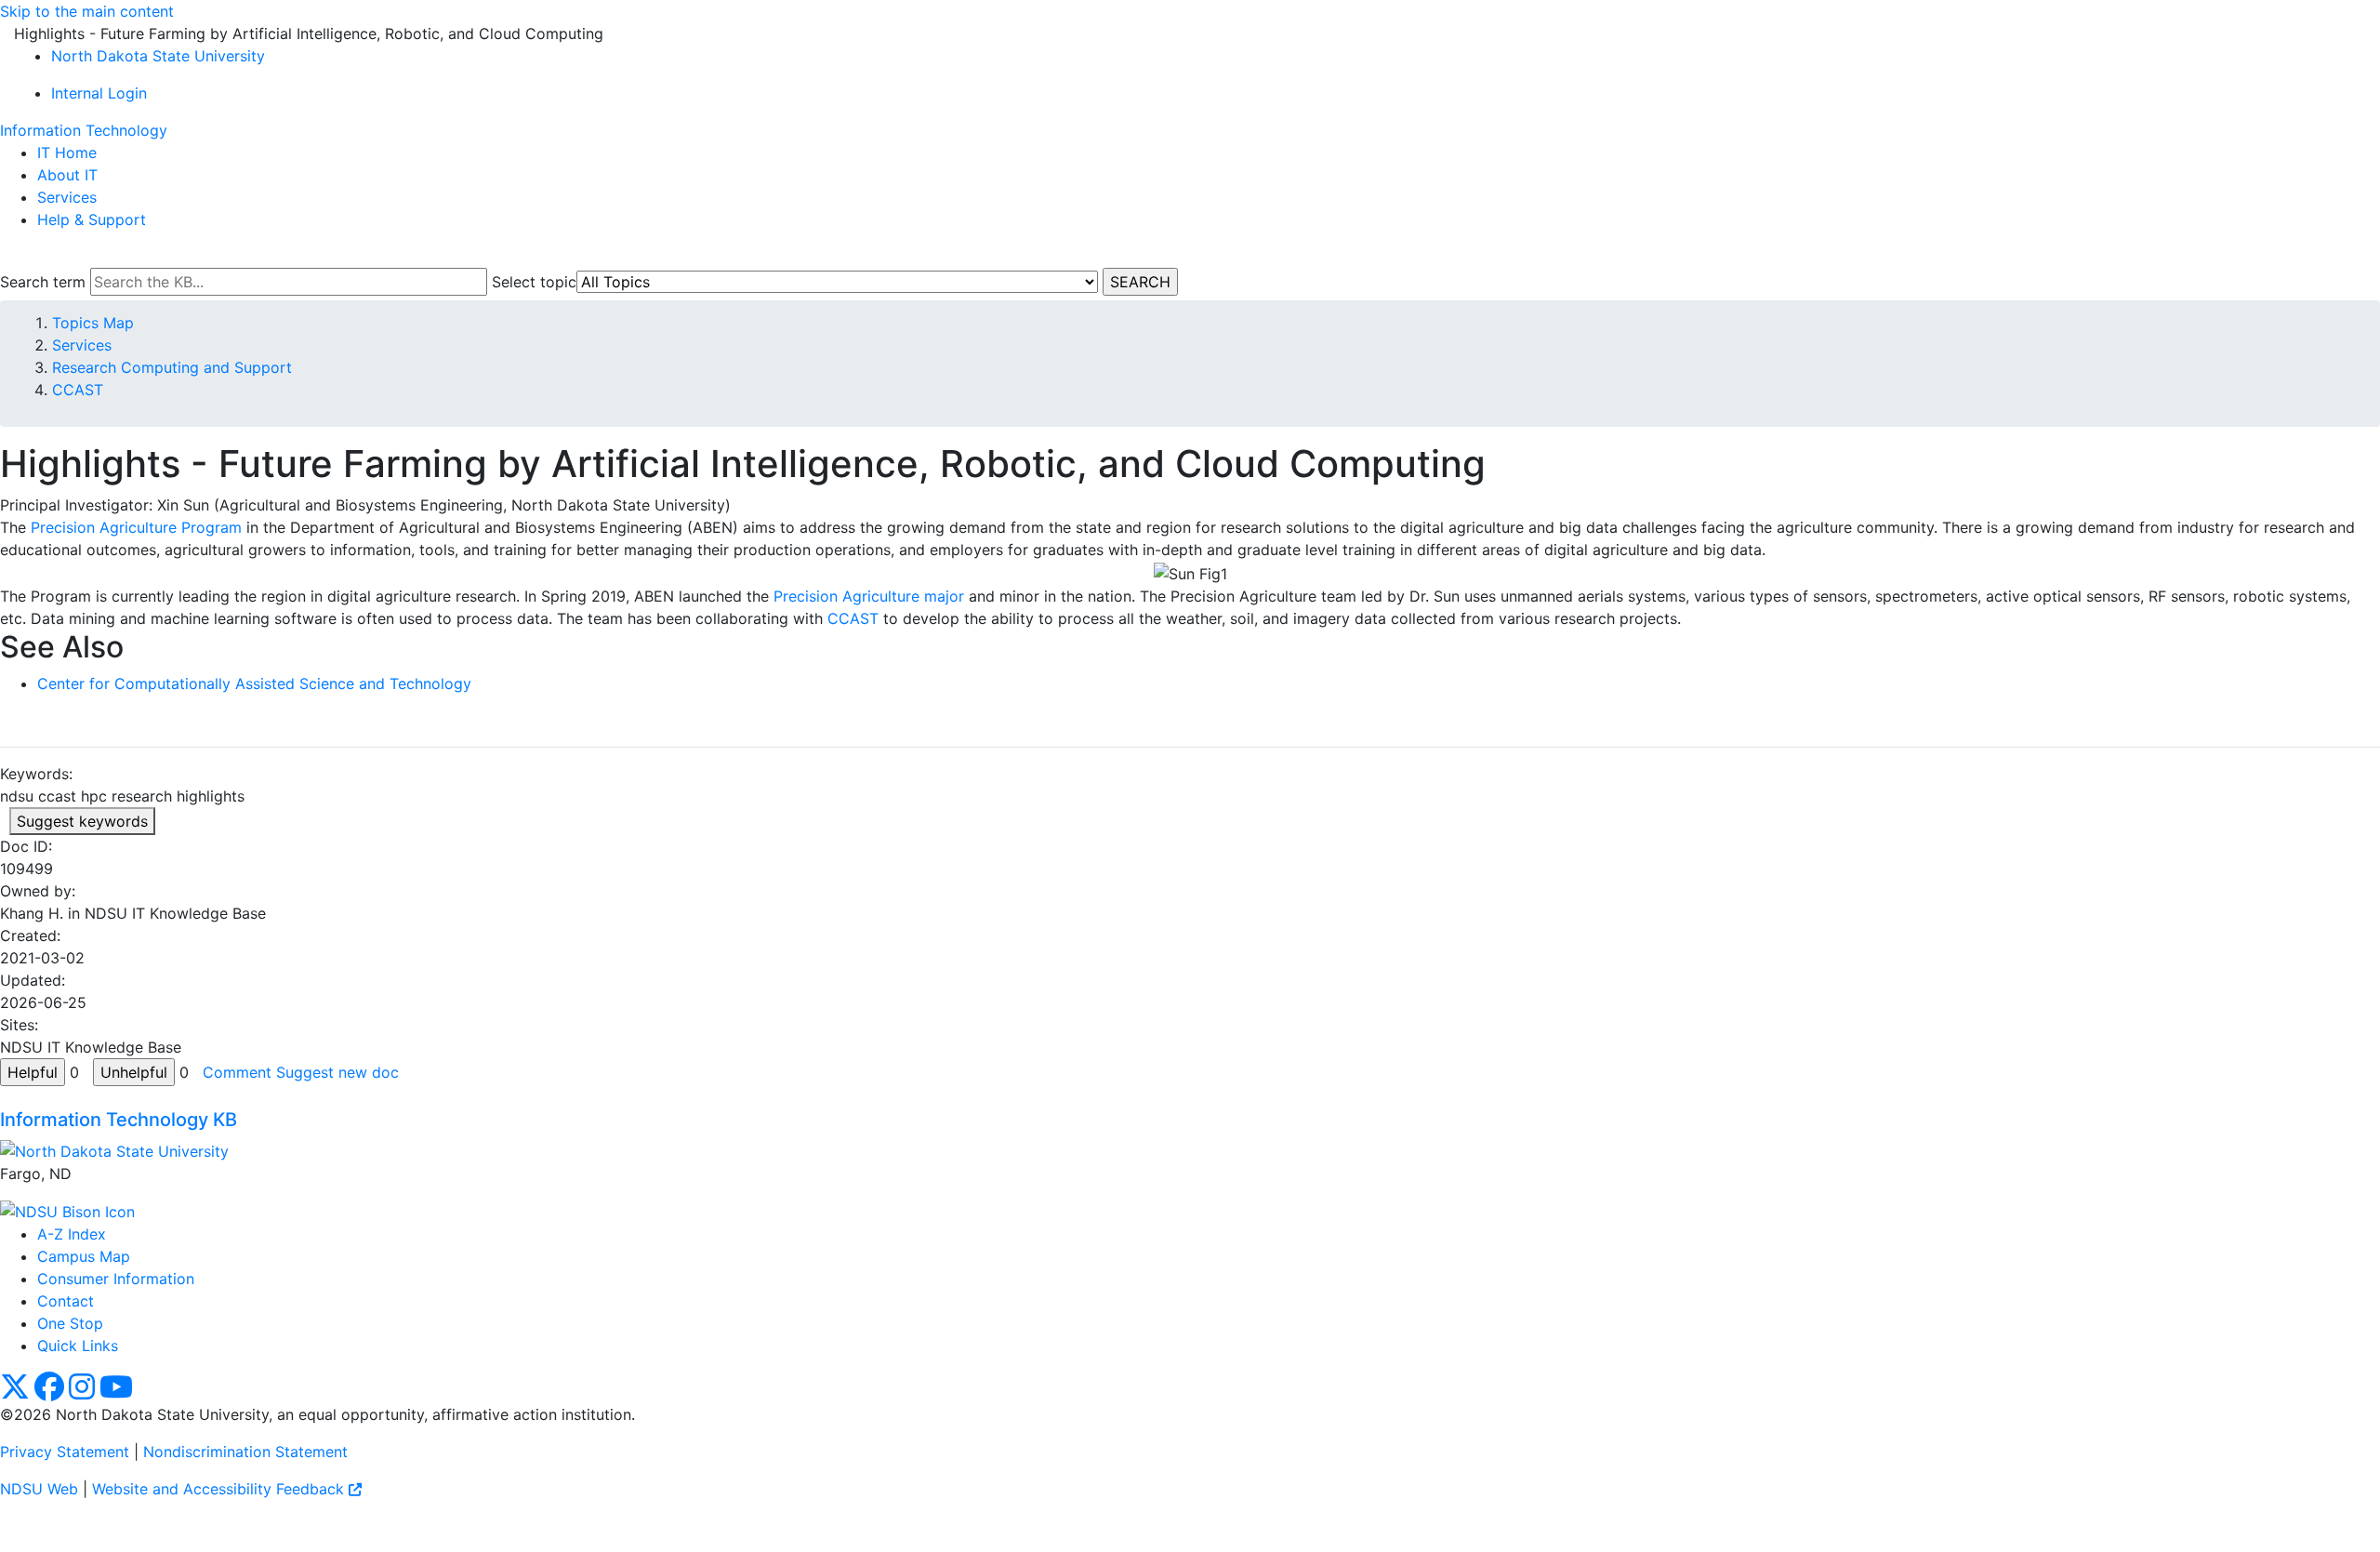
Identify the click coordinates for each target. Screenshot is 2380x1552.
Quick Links (78, 1346)
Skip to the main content (87, 11)
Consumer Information (116, 1279)
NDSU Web (39, 1489)
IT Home (67, 153)
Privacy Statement (65, 1452)
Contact (66, 1301)
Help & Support (92, 219)
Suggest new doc (337, 1072)
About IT (67, 175)
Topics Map (93, 323)
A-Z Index (72, 1234)
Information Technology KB (119, 1120)
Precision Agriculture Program (136, 527)
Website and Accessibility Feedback (220, 1489)
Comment (237, 1072)
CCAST (78, 390)
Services (67, 197)
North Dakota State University (158, 56)
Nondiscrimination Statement (245, 1452)
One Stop (70, 1323)
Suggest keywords (82, 821)
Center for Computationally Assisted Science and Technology (254, 683)
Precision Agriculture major (869, 596)
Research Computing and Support (172, 367)
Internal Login (99, 93)
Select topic (534, 282)
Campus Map (84, 1256)
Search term (43, 282)
